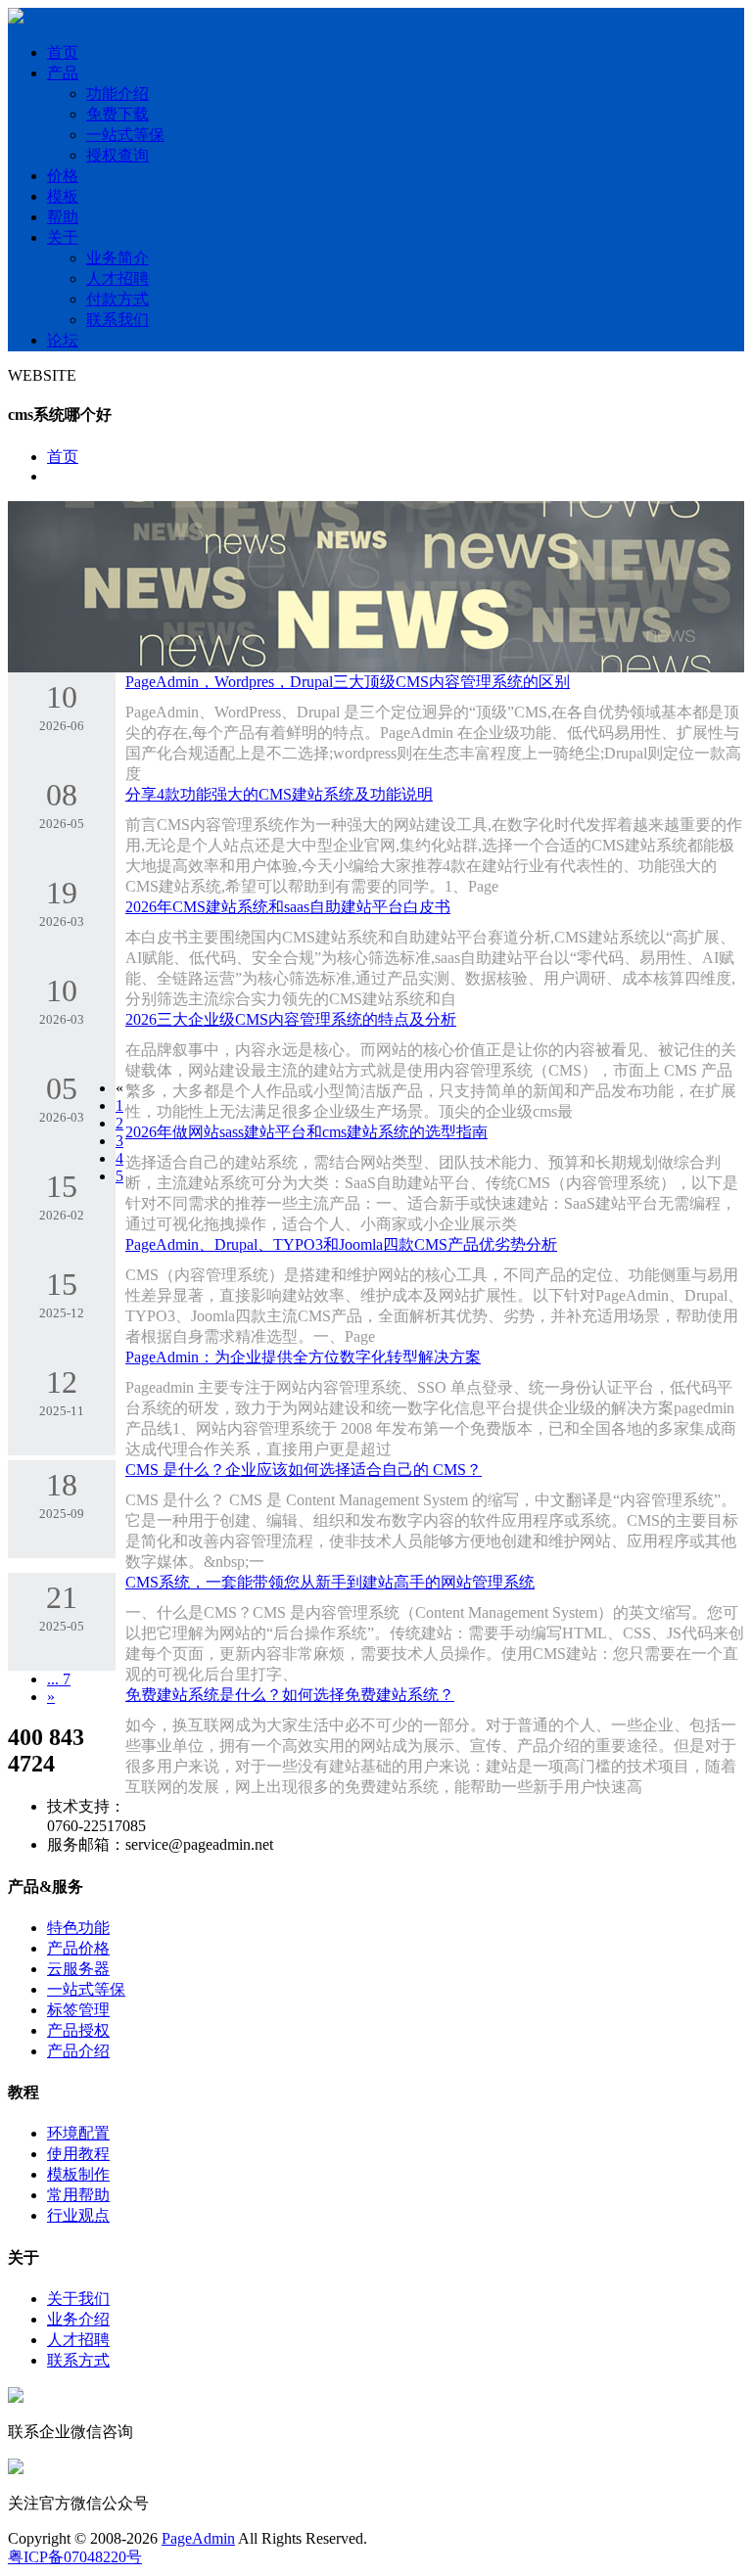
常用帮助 (78, 2195)
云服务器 (78, 1969)
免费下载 (117, 114)
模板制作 (78, 2174)
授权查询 (117, 155)
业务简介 (117, 258)
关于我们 (78, 2299)
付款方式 (117, 299)
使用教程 (78, 2154)
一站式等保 (125, 135)
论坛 (63, 340)
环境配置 (78, 2133)
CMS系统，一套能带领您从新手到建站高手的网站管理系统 (330, 1582)
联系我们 (117, 320)
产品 (63, 73)
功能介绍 (117, 93)
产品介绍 (78, 2051)
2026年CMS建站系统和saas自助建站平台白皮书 (288, 907)
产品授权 (78, 2030)
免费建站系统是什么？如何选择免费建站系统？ (290, 1695)
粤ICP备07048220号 (75, 2557)
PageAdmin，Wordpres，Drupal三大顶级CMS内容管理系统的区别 (348, 682)
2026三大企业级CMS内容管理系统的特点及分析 (291, 1019)
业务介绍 (78, 2319)
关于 (63, 237)
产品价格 (78, 1948)
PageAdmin (198, 2538)
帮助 (63, 217)
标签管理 (78, 2010)
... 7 (59, 1679)
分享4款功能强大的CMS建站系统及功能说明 (279, 794)
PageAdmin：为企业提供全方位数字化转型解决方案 (303, 1357)
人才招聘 (117, 278)
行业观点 (78, 2215)
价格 (63, 176)
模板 (63, 196)
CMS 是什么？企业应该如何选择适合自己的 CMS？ (304, 1470)
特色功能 (78, 1928)
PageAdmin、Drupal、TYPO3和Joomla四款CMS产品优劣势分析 (341, 1244)
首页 (63, 52)
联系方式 (78, 2360)
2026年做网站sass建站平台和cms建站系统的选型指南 (306, 1132)
